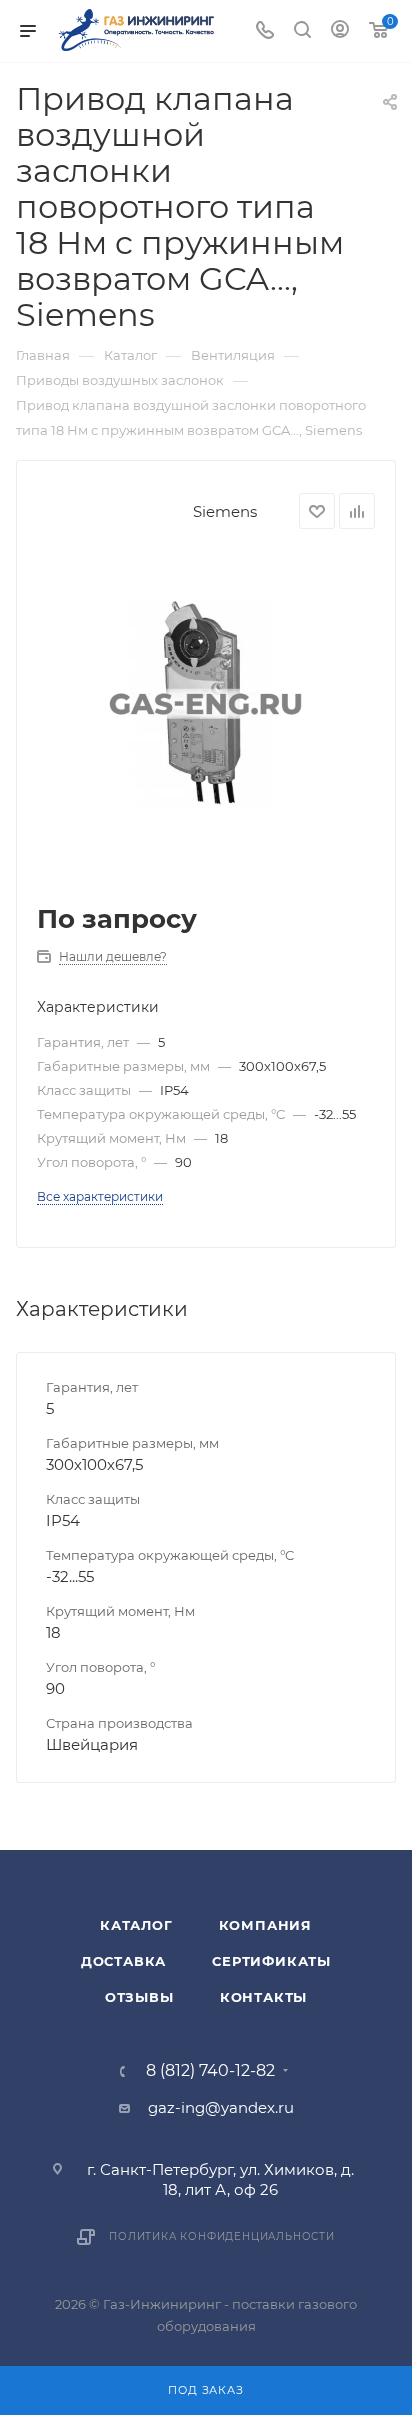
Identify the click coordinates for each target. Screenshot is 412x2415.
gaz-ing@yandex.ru (221, 2107)
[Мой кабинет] (340, 31)
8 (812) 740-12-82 (210, 2071)
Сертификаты (271, 1961)
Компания (265, 1925)
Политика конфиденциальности (222, 2236)
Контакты (263, 1997)
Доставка (123, 1961)
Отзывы (139, 1997)
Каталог (136, 1925)
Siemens (225, 511)
